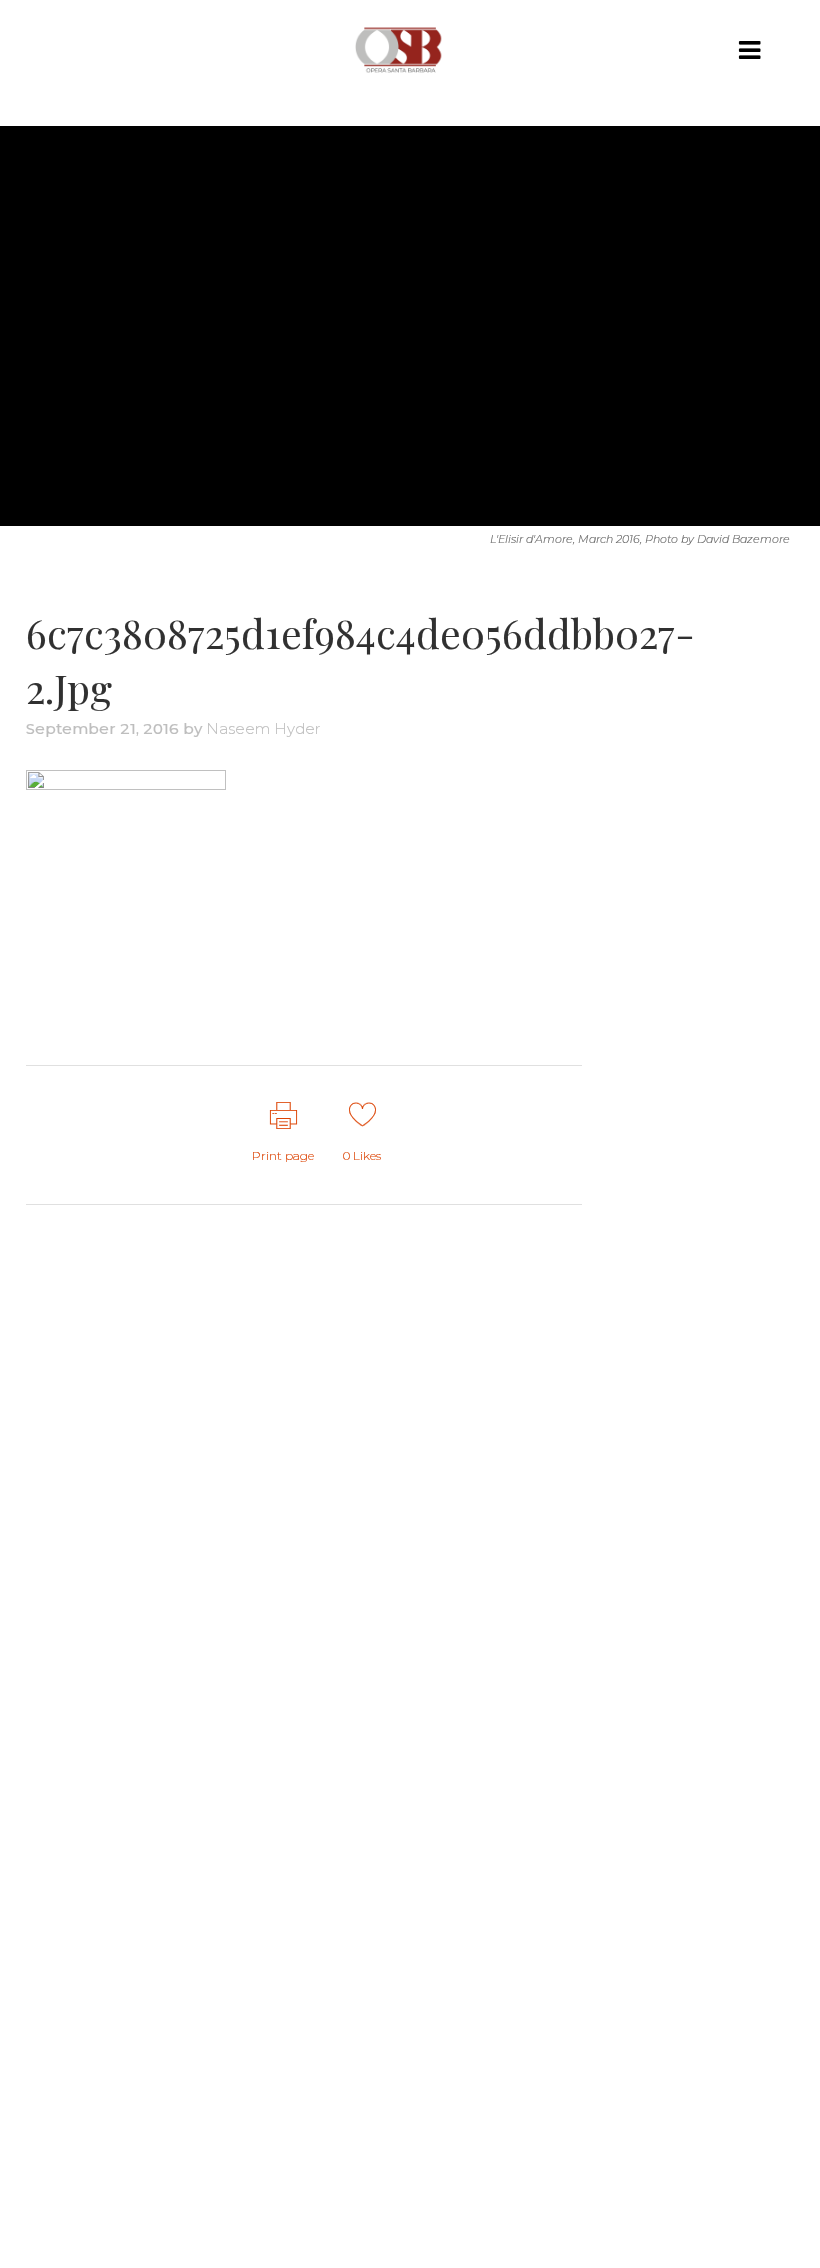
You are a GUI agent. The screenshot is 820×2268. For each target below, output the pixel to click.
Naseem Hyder (263, 728)
